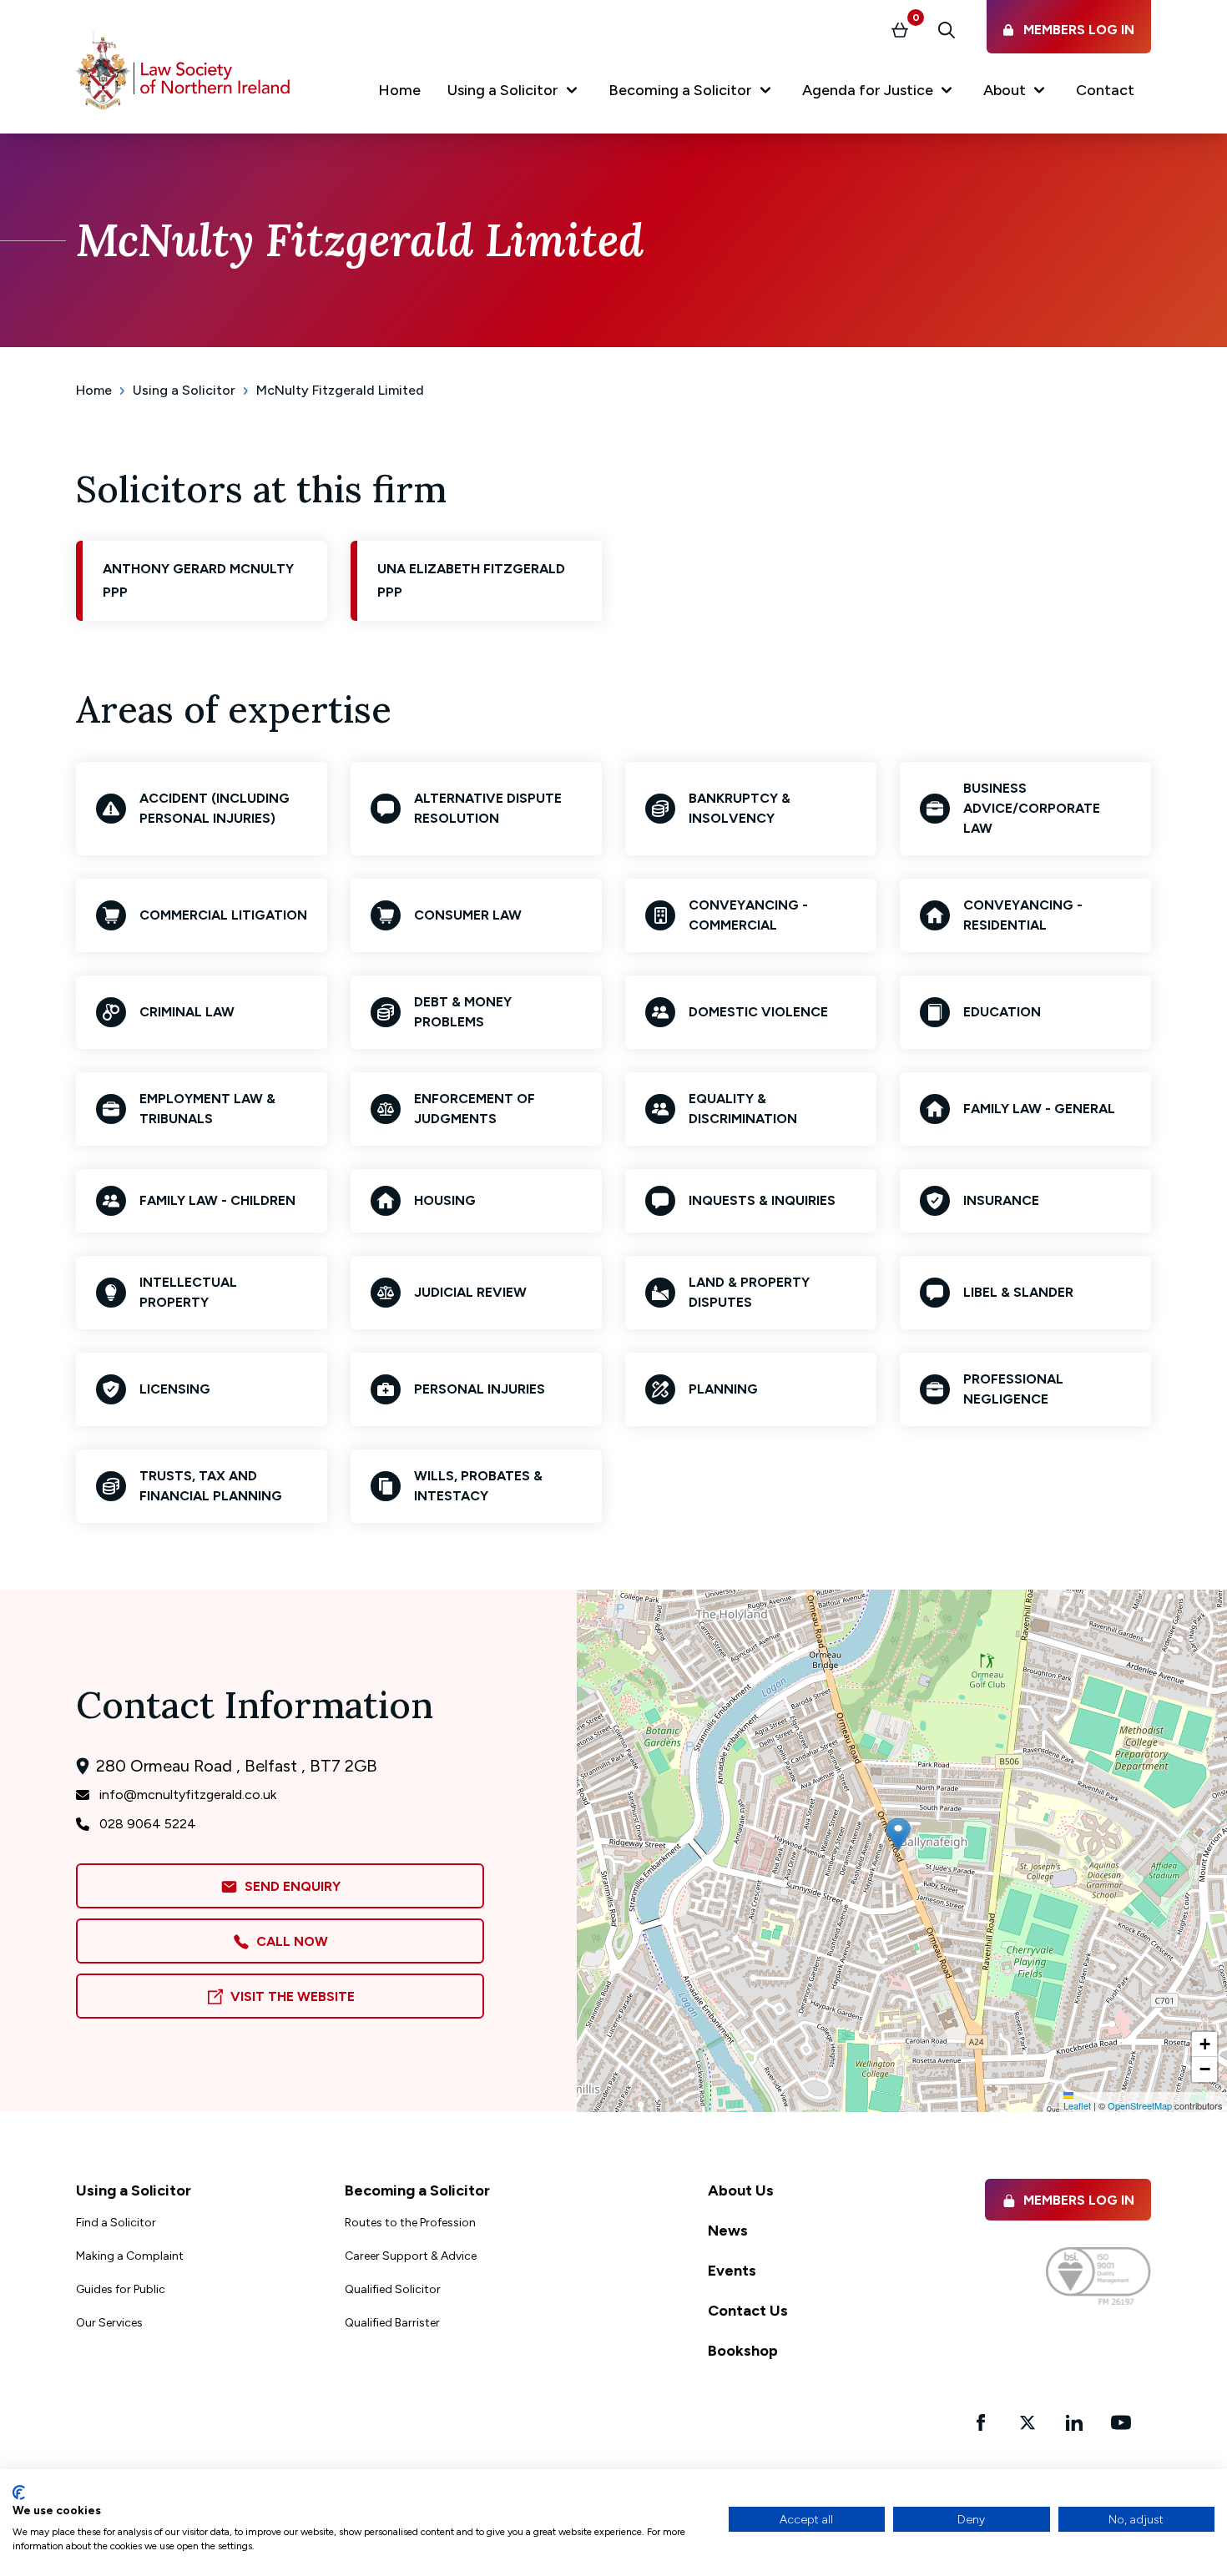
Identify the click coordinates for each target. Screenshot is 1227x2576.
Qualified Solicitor (393, 2289)
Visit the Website (289, 1996)
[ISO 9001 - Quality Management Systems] (1098, 2276)
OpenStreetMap (1140, 2105)
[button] (515, 93)
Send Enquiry (289, 1886)
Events (732, 2271)
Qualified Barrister (392, 2323)
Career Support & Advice (411, 2256)
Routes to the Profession (410, 2223)
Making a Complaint (130, 2256)
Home (94, 390)
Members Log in (1079, 2200)
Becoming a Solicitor (417, 2190)
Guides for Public (121, 2289)
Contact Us (748, 2311)
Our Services (109, 2323)
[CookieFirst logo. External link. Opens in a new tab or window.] (19, 2493)
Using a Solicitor (184, 390)
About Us (741, 2190)
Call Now (289, 1941)
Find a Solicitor (116, 2223)
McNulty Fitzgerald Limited (340, 390)
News (728, 2231)
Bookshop (743, 2351)
